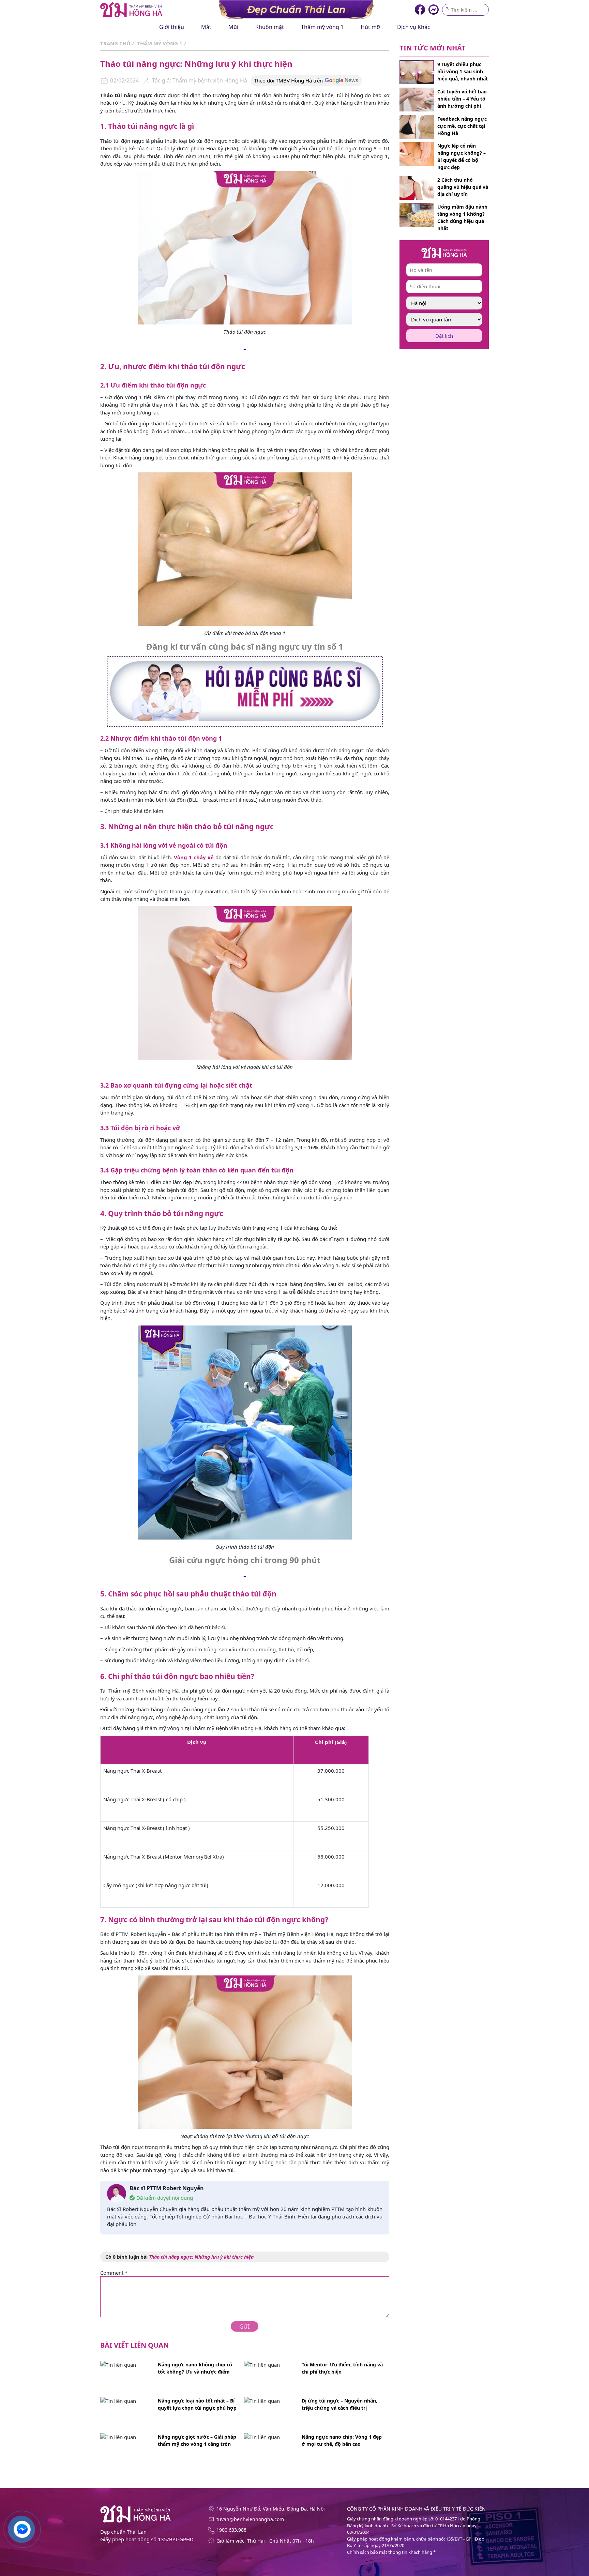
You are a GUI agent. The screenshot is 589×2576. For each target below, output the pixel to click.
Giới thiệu (172, 27)
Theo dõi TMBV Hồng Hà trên (288, 80)
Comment (114, 2273)
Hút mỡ (370, 27)
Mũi (233, 27)
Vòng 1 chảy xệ (194, 857)
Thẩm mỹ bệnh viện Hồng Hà (209, 80)
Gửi (245, 2326)
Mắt (206, 27)
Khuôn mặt (270, 27)
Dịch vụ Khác (414, 27)
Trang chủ (115, 43)
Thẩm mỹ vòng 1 (322, 27)
